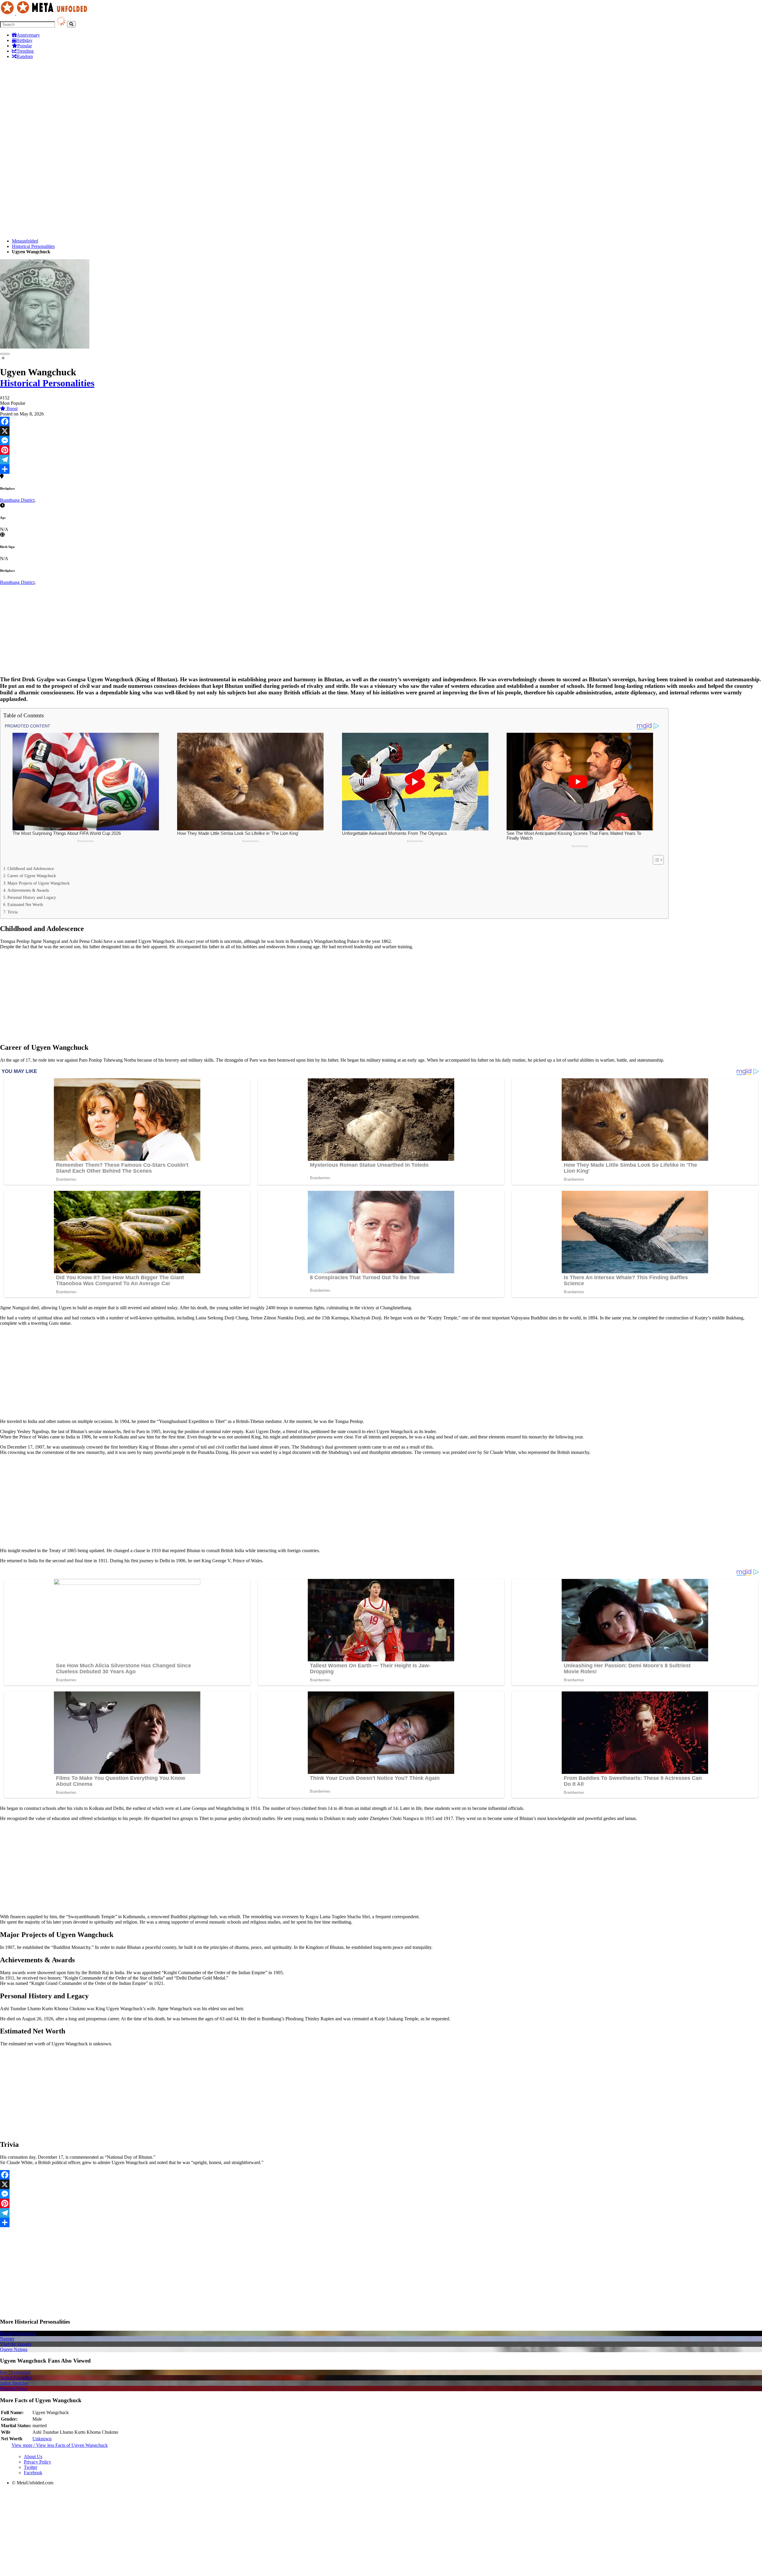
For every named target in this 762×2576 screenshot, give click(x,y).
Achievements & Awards (28, 890)
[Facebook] (381, 421)
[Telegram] (381, 460)
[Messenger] (381, 440)
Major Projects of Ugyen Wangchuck (39, 883)
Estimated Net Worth (25, 905)
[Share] (381, 469)
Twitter (31, 2467)
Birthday (24, 40)
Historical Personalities (33, 246)
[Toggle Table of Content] (655, 860)
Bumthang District (17, 500)
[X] (381, 431)
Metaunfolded (25, 241)
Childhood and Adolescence (31, 868)
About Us (33, 2457)
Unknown (42, 2439)
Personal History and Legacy (32, 897)
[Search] (71, 24)
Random (25, 56)
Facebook (33, 2473)
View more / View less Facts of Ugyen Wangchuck (60, 2445)
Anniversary (28, 35)
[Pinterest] (381, 450)
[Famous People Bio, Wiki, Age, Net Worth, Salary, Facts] (45, 13)
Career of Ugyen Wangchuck (32, 876)
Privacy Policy (38, 2462)
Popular (25, 46)
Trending (25, 51)
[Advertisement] (381, 106)
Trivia (13, 912)
